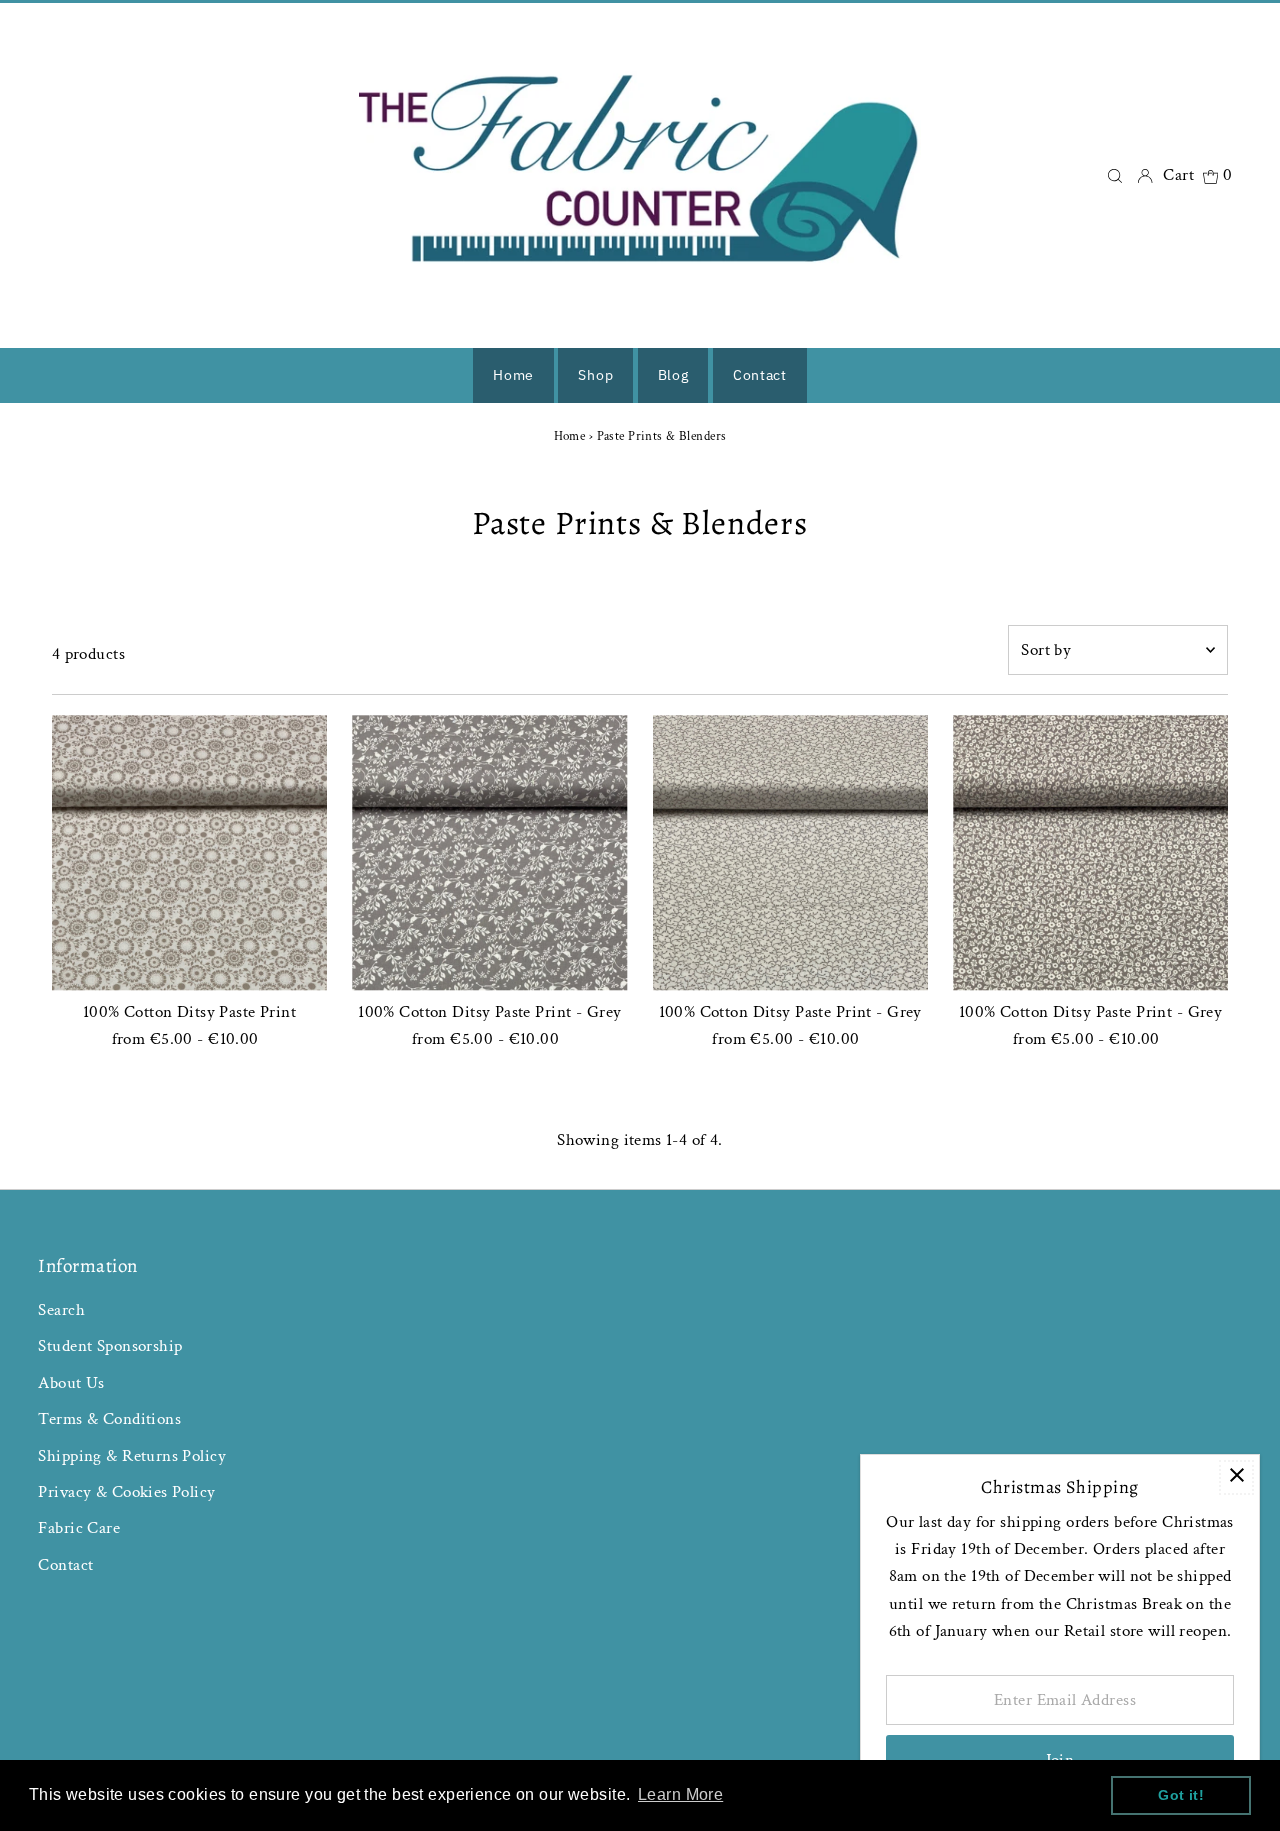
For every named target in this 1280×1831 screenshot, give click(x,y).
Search (61, 1310)
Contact (65, 1565)
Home (570, 436)
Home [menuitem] (513, 375)
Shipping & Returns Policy (132, 1456)
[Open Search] (1115, 175)
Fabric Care (79, 1528)
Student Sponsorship (110, 1346)
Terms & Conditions (109, 1419)
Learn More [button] (680, 1794)
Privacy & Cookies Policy (126, 1492)
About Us (71, 1383)
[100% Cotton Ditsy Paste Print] (189, 852)
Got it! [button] (1181, 1795)
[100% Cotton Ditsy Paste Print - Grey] (489, 852)
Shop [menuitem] (595, 375)
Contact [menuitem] (760, 375)
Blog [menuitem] (673, 375)
